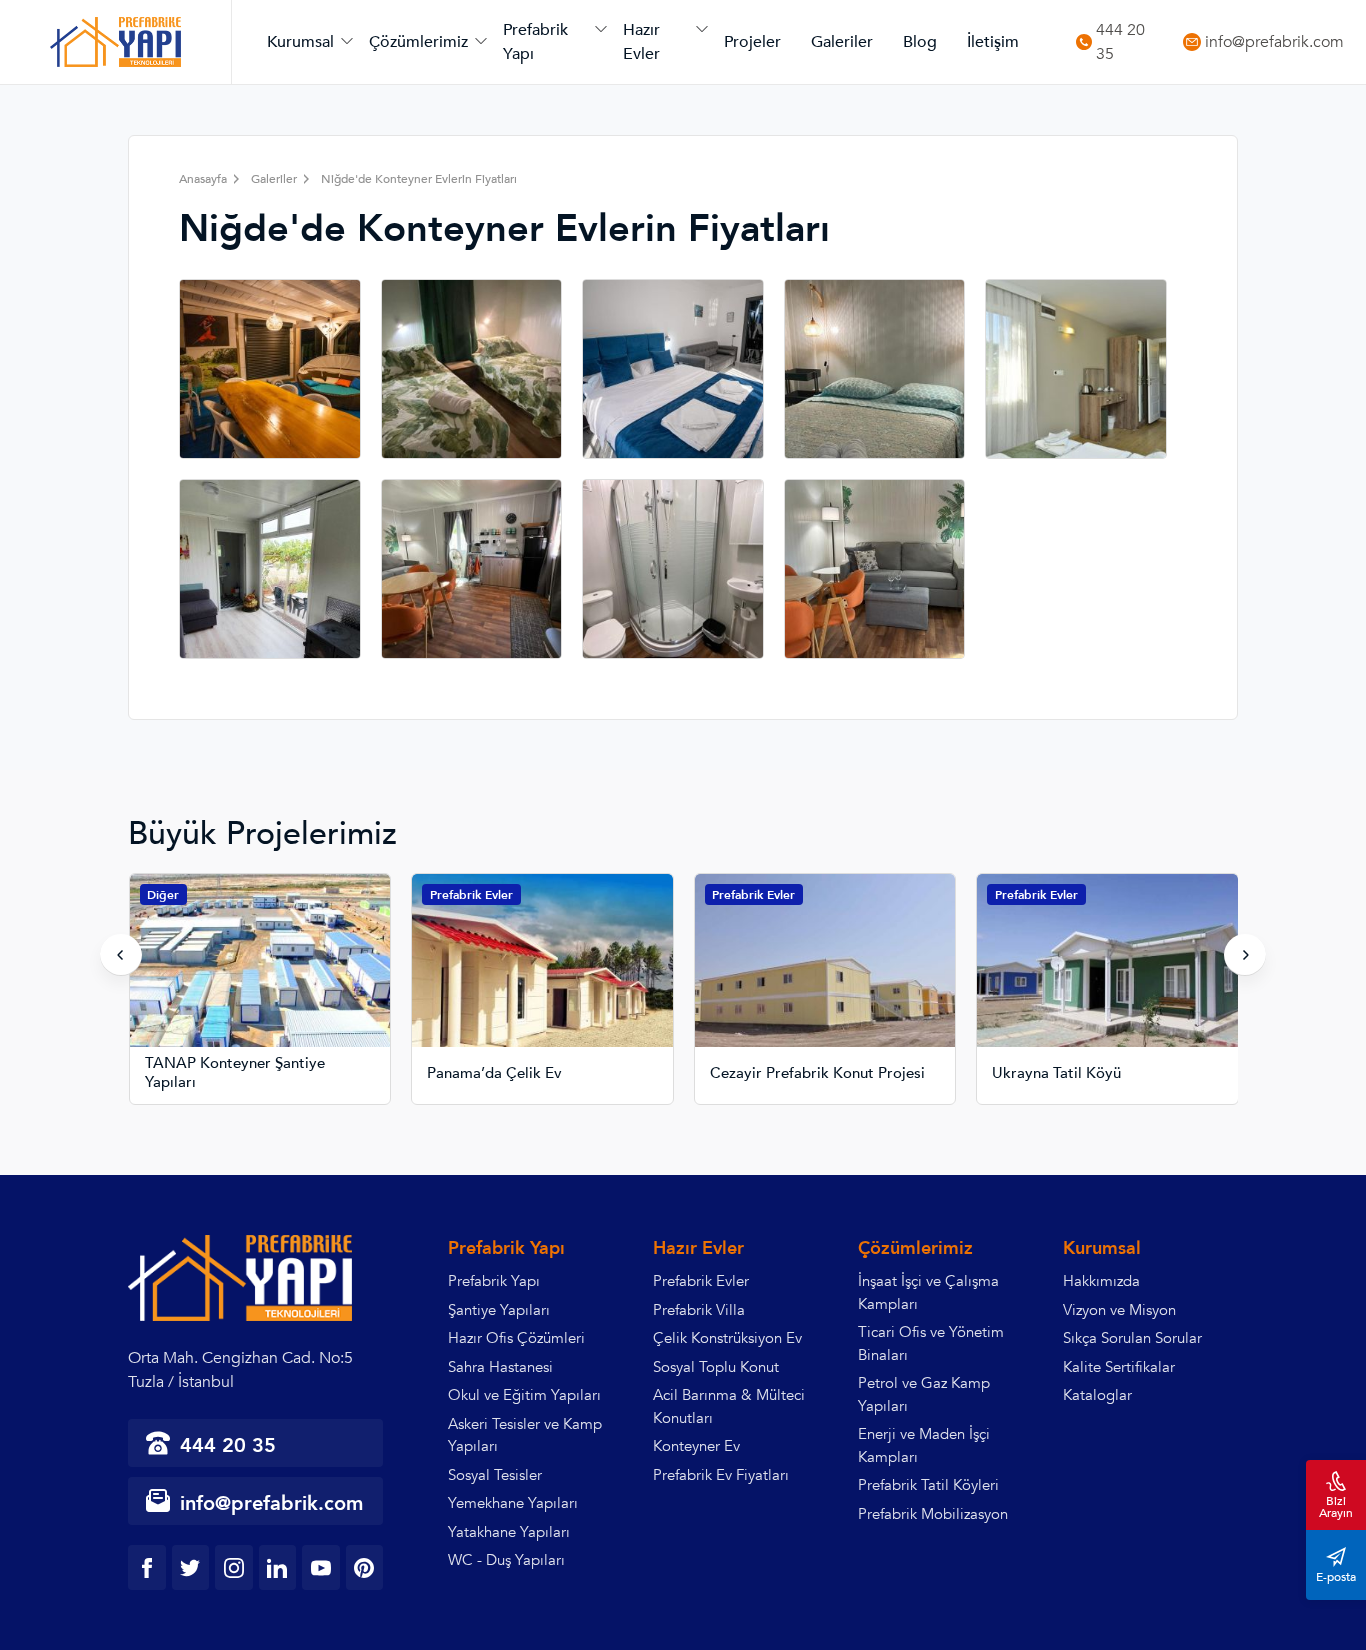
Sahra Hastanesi (500, 1367)
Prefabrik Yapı (535, 42)
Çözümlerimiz (418, 42)
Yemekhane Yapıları (513, 1503)
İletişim (993, 42)
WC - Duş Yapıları (506, 1560)
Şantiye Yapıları (499, 1310)
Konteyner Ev (696, 1446)
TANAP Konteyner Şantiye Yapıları (235, 1073)
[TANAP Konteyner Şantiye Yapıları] (260, 976)
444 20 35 (1120, 42)
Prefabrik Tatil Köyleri (928, 1485)
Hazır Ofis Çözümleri (516, 1338)
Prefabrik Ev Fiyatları (721, 1475)
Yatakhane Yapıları (509, 1532)
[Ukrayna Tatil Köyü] (1107, 976)
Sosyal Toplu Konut (716, 1367)
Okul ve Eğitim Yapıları (524, 1395)
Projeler (752, 42)
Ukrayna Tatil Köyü (1056, 1073)
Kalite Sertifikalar (1119, 1367)
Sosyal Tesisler (495, 1475)
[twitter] (191, 1567)
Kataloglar (1097, 1395)
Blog (920, 42)
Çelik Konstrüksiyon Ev (727, 1338)
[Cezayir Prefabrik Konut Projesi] (825, 976)
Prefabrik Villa (699, 1310)
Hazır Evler (641, 42)
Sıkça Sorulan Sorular (1132, 1338)
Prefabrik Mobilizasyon (933, 1514)
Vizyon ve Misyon (1119, 1310)
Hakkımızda (1101, 1281)
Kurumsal (300, 42)
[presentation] (121, 955)
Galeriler (842, 42)
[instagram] (234, 1567)
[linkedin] (278, 1567)
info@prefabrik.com (1274, 42)
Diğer (163, 895)
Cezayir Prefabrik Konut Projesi (817, 1073)
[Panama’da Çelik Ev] (542, 976)
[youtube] (321, 1567)
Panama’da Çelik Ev (494, 1073)
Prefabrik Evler (471, 895)
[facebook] (147, 1567)
